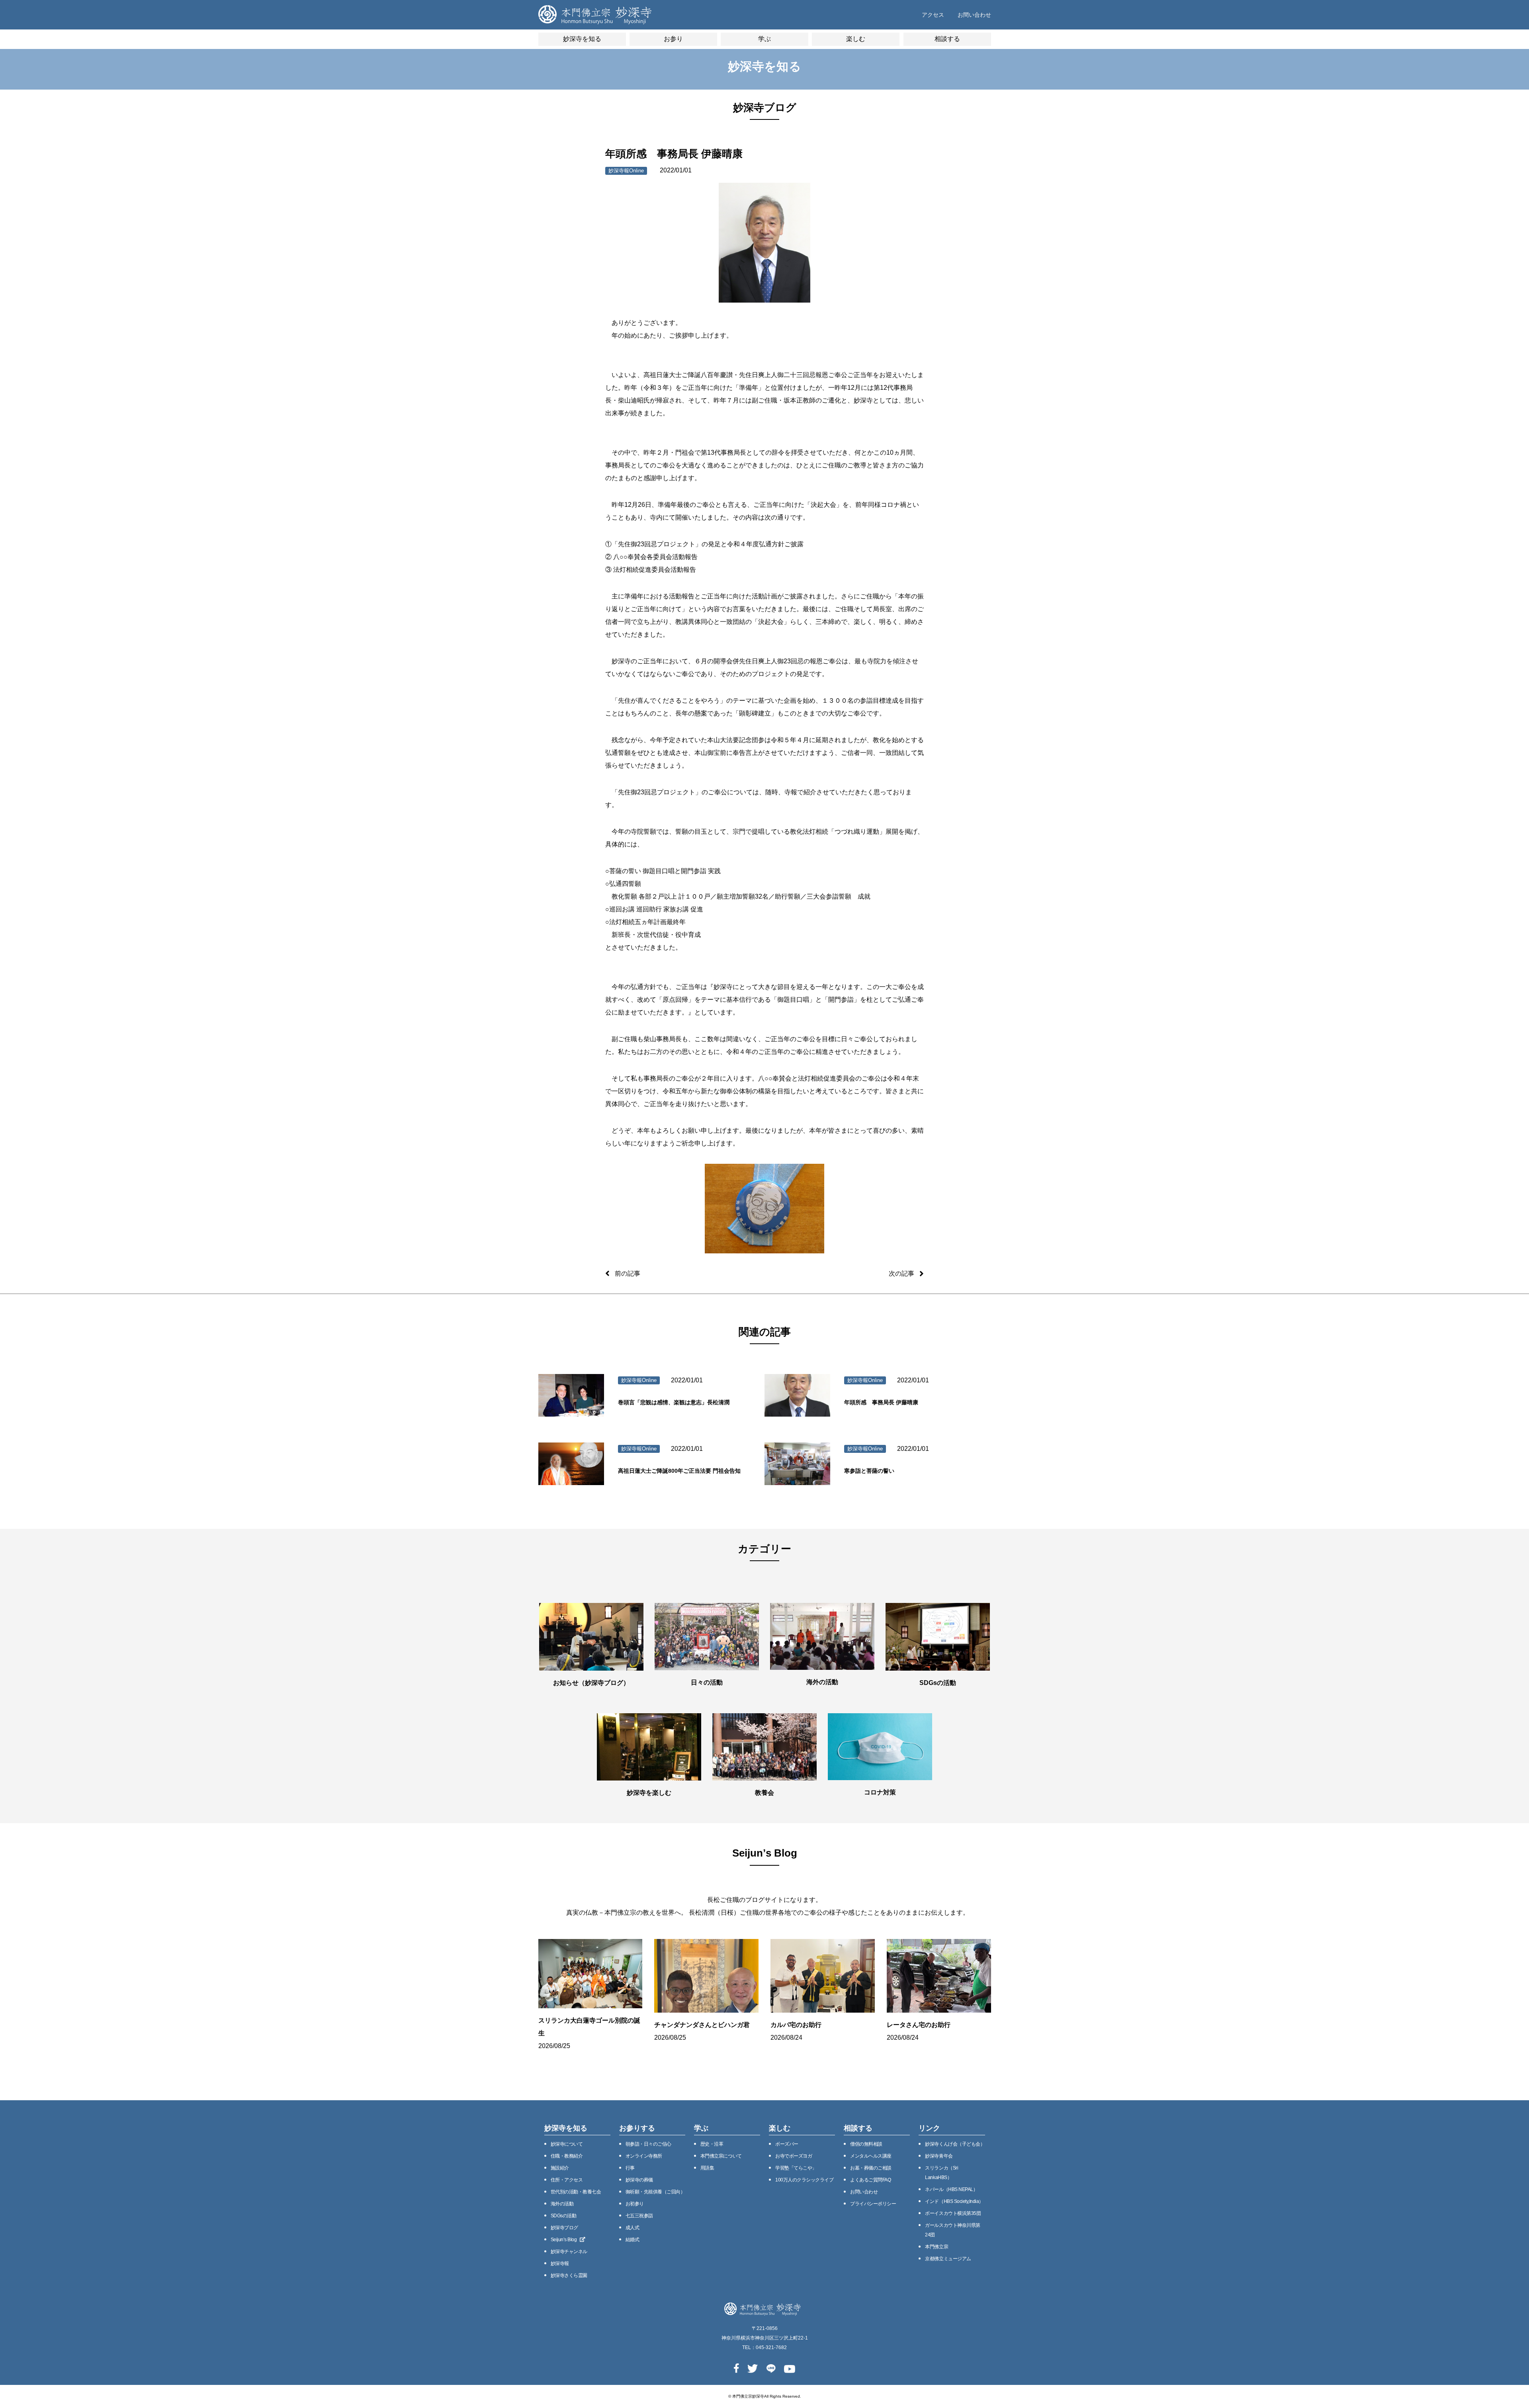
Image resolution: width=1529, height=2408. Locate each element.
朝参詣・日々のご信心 (648, 2144)
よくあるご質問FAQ (870, 2180)
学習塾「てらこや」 (796, 2168)
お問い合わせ (974, 15)
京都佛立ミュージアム (948, 2259)
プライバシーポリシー (873, 2204)
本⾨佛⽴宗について (721, 2156)
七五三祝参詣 (639, 2216)
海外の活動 (562, 2204)
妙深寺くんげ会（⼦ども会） (955, 2144)
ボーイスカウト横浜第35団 (953, 2213)
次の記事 (901, 1273)
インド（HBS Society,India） (954, 2201)
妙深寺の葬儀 (639, 2180)
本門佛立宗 (937, 2247)
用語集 (707, 2168)
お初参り (635, 2204)
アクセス (933, 15)
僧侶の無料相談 (866, 2144)
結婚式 (633, 2240)
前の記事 (628, 1273)
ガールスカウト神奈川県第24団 (952, 2230)
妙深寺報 (560, 2263)
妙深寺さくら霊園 (569, 2275)
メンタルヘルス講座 (871, 2156)
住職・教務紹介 (567, 2156)
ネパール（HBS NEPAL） (951, 2189)
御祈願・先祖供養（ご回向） (655, 2192)
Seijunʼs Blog (564, 2240)
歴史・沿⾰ (712, 2144)
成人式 (633, 2228)
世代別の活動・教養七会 (576, 2192)
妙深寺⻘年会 (939, 2156)
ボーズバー (787, 2144)
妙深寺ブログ (564, 2228)
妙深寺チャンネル (569, 2252)
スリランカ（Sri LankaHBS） (941, 2173)
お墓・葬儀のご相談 (871, 2168)
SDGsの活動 (564, 2216)
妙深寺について (567, 2144)
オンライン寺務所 (644, 2156)
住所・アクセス (567, 2180)
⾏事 (630, 2168)
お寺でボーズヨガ (794, 2156)
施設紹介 (560, 2168)
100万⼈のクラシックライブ (804, 2180)
